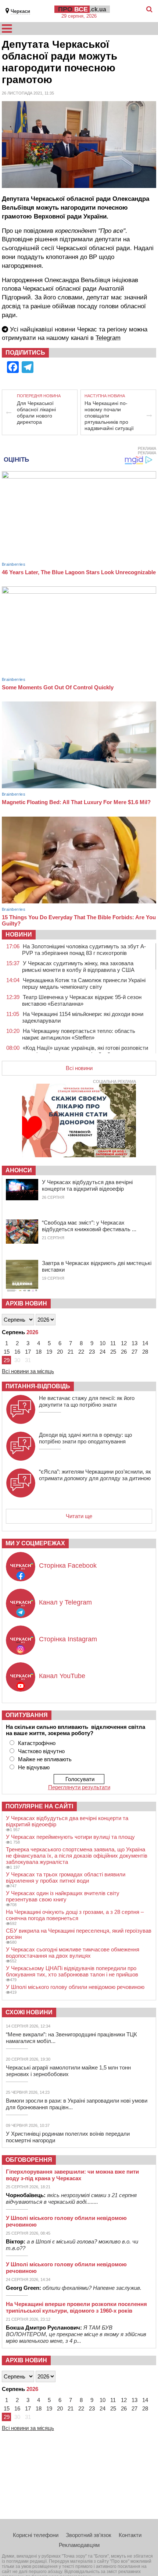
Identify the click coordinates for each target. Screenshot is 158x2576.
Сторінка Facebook (68, 1566)
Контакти (130, 2535)
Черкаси (20, 11)
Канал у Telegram (65, 1602)
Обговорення (29, 2160)
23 (92, 1352)
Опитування (27, 1715)
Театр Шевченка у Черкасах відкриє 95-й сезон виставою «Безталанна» (82, 1000)
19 (49, 1352)
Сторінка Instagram (68, 1639)
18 (39, 1352)
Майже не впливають (45, 1759)
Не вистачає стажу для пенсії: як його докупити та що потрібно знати (87, 1401)
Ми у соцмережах (35, 1543)
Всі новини (79, 1068)
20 (60, 1352)
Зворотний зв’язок (89, 2535)
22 (81, 1352)
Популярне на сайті (39, 1806)
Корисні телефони (36, 2535)
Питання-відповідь (38, 1386)
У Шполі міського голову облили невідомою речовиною (75, 1987)
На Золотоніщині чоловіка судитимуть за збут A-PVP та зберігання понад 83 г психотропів (84, 950)
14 (145, 1343)
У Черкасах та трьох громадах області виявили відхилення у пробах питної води (66, 1877)
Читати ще (79, 1516)
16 (17, 1352)
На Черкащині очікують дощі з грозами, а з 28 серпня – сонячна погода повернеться (75, 1915)
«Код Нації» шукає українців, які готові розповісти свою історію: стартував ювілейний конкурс (85, 1051)
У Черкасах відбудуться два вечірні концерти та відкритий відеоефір (87, 1185)
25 (113, 1352)
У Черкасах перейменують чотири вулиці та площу (70, 1837)
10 (103, 1343)
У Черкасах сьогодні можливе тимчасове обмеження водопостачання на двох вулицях (73, 1953)
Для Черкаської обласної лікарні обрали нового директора (36, 413)
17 (28, 1352)
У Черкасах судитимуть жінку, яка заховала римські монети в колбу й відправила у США (78, 967)
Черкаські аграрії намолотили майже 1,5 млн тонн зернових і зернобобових (68, 2071)
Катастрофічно (37, 1743)
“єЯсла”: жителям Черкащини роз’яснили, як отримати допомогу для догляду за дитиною (95, 1475)
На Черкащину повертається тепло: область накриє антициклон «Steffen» (79, 1034)
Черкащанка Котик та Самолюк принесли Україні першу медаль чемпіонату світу (84, 983)
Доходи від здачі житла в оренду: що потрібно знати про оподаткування (85, 1438)
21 (71, 1352)
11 (113, 1343)
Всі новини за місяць (28, 1371)
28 (145, 1352)
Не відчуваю (34, 1767)
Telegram (108, 338)
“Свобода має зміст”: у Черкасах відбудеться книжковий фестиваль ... (89, 1226)
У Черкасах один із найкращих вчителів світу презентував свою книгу (63, 1896)
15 (7, 1352)
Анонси (19, 1170)
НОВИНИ (19, 935)
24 (103, 1352)
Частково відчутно (41, 1751)
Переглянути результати (79, 1787)
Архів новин (26, 1303)
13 (134, 1343)
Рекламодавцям (79, 2545)
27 (134, 1352)
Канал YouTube (62, 1676)
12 (124, 1343)
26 (124, 1352)
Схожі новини (29, 2012)
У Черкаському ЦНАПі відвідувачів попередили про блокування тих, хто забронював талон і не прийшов (72, 1971)
